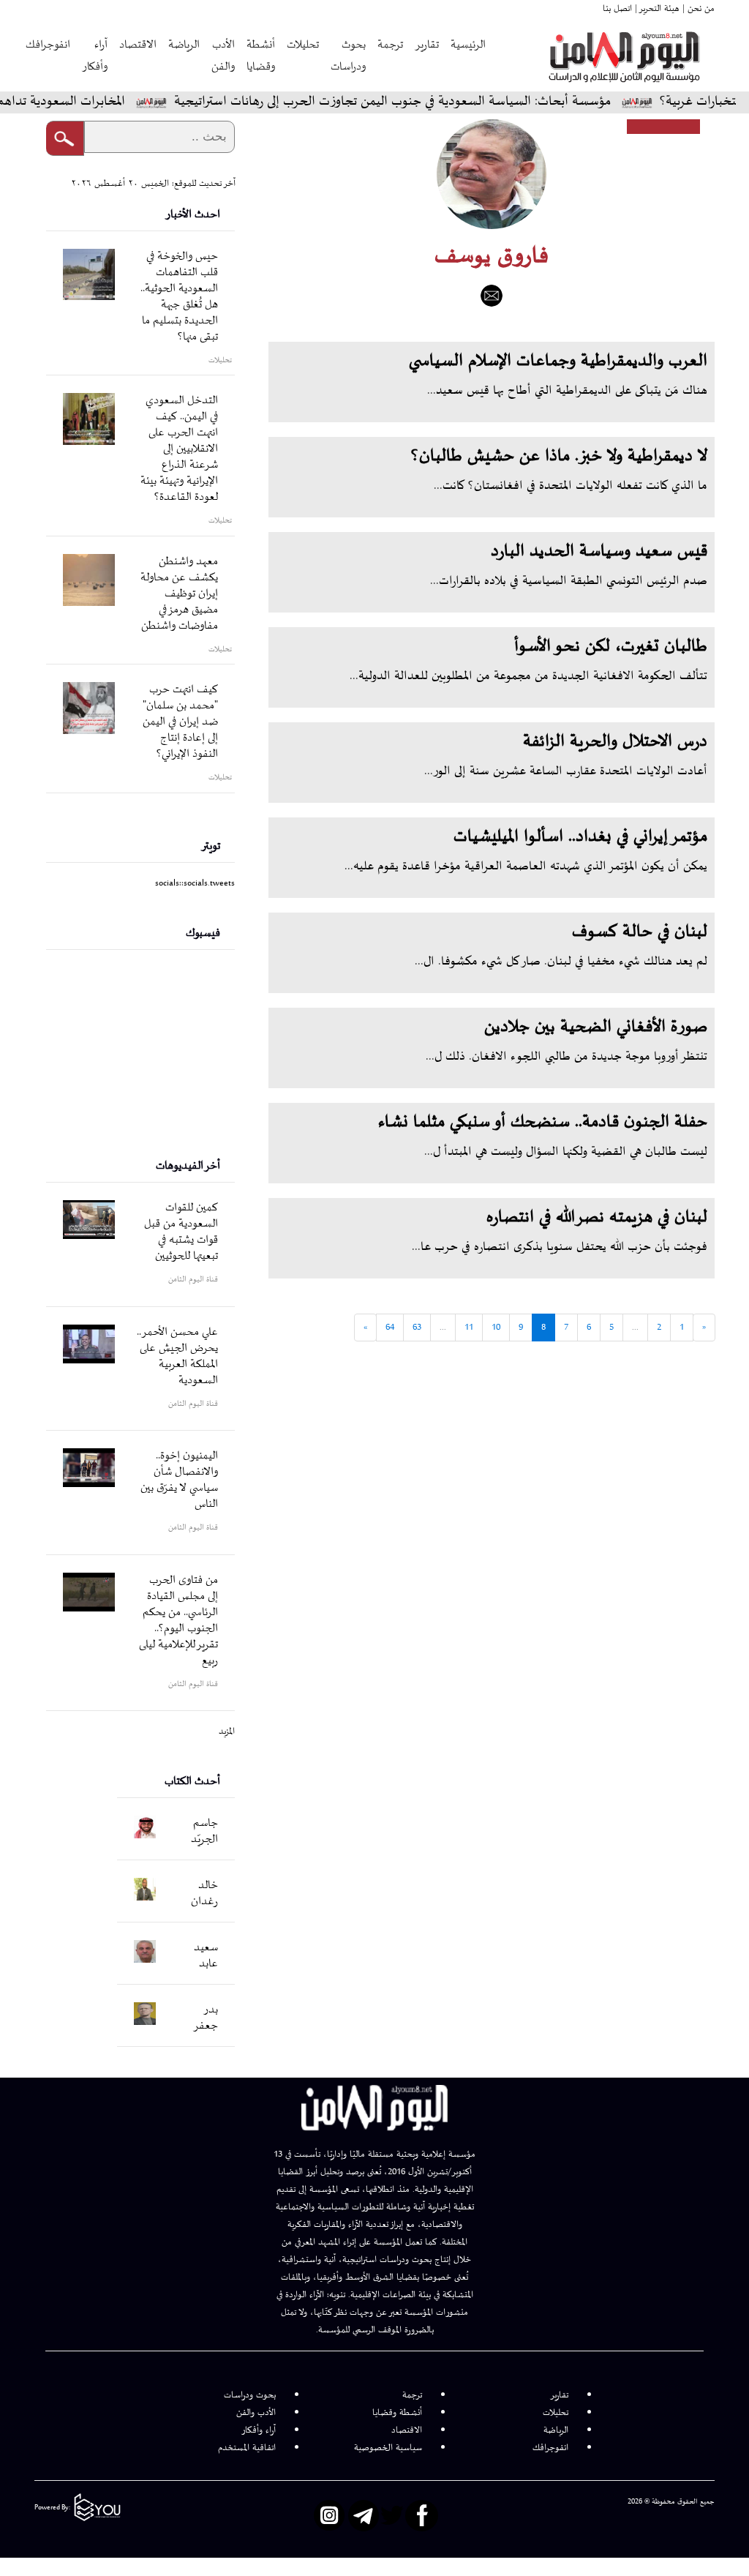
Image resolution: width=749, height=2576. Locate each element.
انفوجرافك (48, 45)
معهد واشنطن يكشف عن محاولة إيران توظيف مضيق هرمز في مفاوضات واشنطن (179, 594)
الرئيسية (468, 45)
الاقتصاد (138, 45)
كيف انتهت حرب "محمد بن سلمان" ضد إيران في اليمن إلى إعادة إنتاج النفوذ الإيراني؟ (180, 722)
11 (469, 1328)
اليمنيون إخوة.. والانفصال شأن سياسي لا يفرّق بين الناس (179, 1480)
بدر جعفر (206, 2018)
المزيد (227, 1731)
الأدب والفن (223, 56)
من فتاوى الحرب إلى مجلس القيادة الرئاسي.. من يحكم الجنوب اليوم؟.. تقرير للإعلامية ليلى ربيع (178, 1621)
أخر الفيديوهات (188, 1166)
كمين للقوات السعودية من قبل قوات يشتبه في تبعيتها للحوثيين (181, 1232)
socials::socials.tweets (195, 883)
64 (390, 1328)
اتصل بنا (617, 9)
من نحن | (697, 9)
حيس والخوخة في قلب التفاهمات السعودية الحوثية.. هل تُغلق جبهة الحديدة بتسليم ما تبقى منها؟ (179, 297)
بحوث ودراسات (348, 56)
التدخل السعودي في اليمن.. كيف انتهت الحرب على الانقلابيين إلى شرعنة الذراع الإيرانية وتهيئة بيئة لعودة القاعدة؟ (179, 449)
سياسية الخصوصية (388, 2448)
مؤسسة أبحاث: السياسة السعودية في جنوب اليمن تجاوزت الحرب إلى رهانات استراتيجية (433, 102)
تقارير (427, 45)
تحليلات (303, 45)
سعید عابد (206, 1956)
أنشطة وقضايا (261, 56)
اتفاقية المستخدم (247, 2448)
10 (496, 1328)
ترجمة (390, 45)
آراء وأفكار (95, 56)
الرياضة (184, 45)
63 (417, 1328)
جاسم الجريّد (204, 1831)
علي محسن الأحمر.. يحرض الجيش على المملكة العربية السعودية (177, 1356)
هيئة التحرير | (656, 9)
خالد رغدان (204, 1894)
